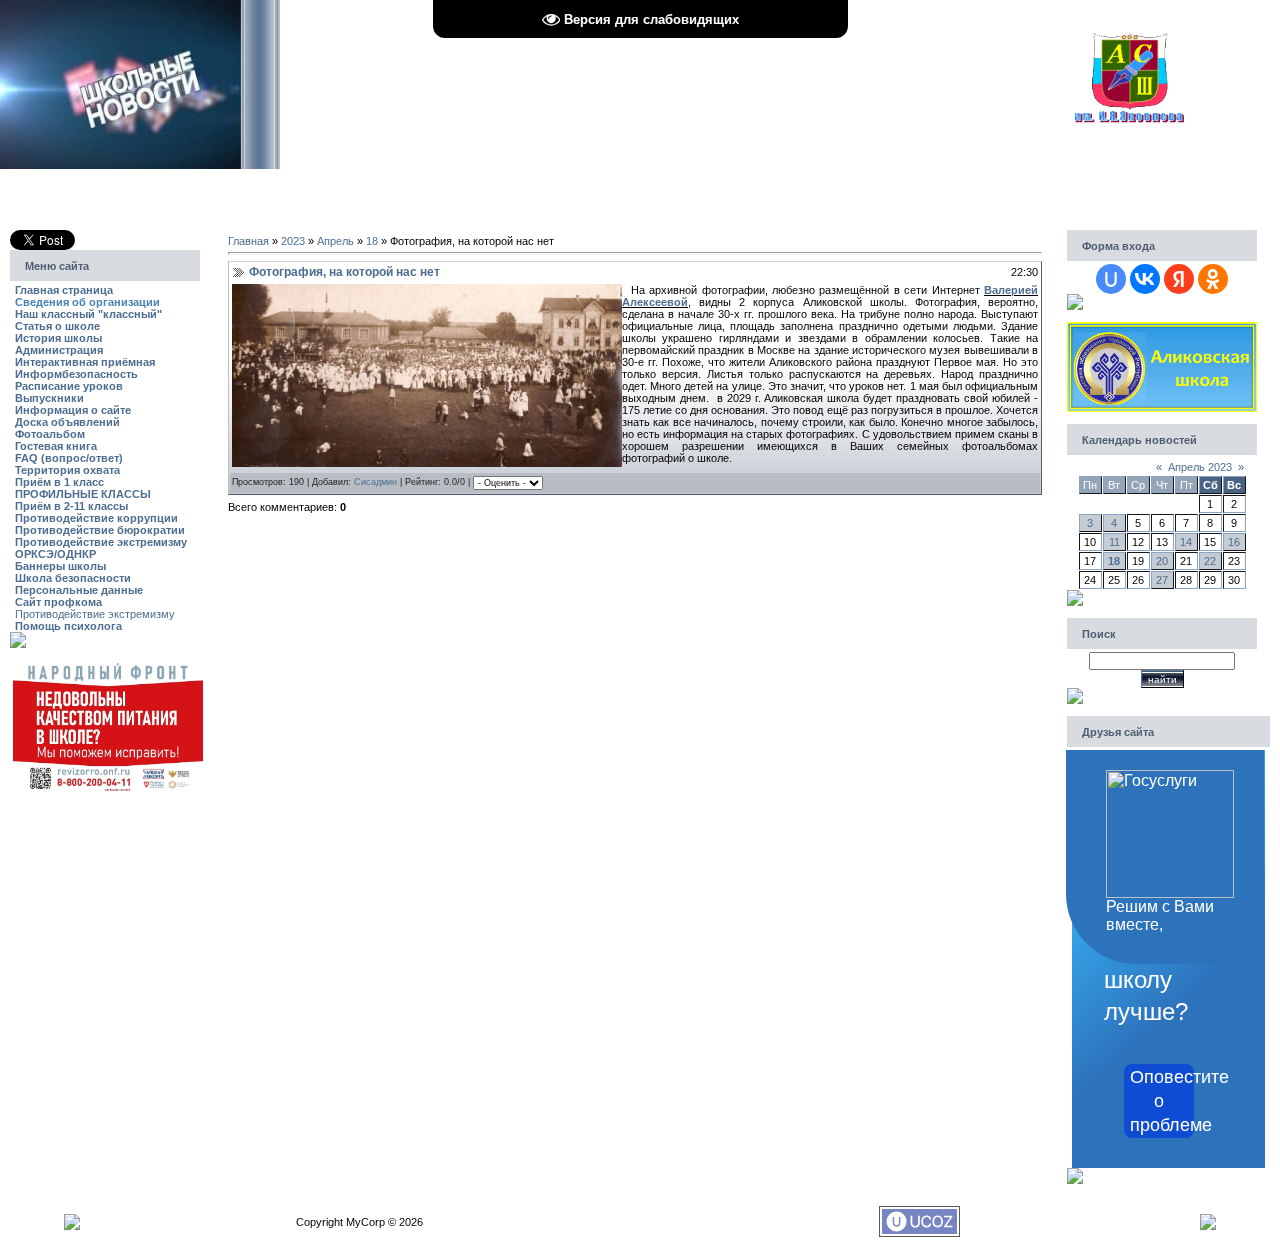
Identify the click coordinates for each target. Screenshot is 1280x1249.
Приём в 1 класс (59, 482)
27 (1162, 580)
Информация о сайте (73, 410)
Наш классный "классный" (88, 314)
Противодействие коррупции (96, 518)
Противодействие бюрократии (100, 530)
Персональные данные (79, 590)
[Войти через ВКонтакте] (1145, 279)
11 (1114, 542)
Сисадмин (375, 482)
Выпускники (49, 398)
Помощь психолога (68, 626)
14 (1186, 542)
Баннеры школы (60, 566)
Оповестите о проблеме (1162, 1101)
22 (1210, 561)
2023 (293, 241)
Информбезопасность (76, 374)
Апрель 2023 (1200, 467)
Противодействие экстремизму (101, 542)
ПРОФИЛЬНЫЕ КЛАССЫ (83, 494)
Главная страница (64, 290)
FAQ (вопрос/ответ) (69, 458)
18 (372, 241)
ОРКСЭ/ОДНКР (55, 554)
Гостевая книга (56, 446)
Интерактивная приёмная (85, 362)
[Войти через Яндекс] (1179, 279)
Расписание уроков (69, 386)
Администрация (59, 350)
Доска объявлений (67, 422)
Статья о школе (57, 326)
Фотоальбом (50, 434)
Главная (248, 241)
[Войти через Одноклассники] (1213, 279)
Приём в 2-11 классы (71, 506)
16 (1234, 542)
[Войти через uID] (1111, 279)
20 (1162, 561)
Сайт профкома (58, 602)
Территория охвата (67, 470)
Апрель (335, 241)
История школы (58, 338)
